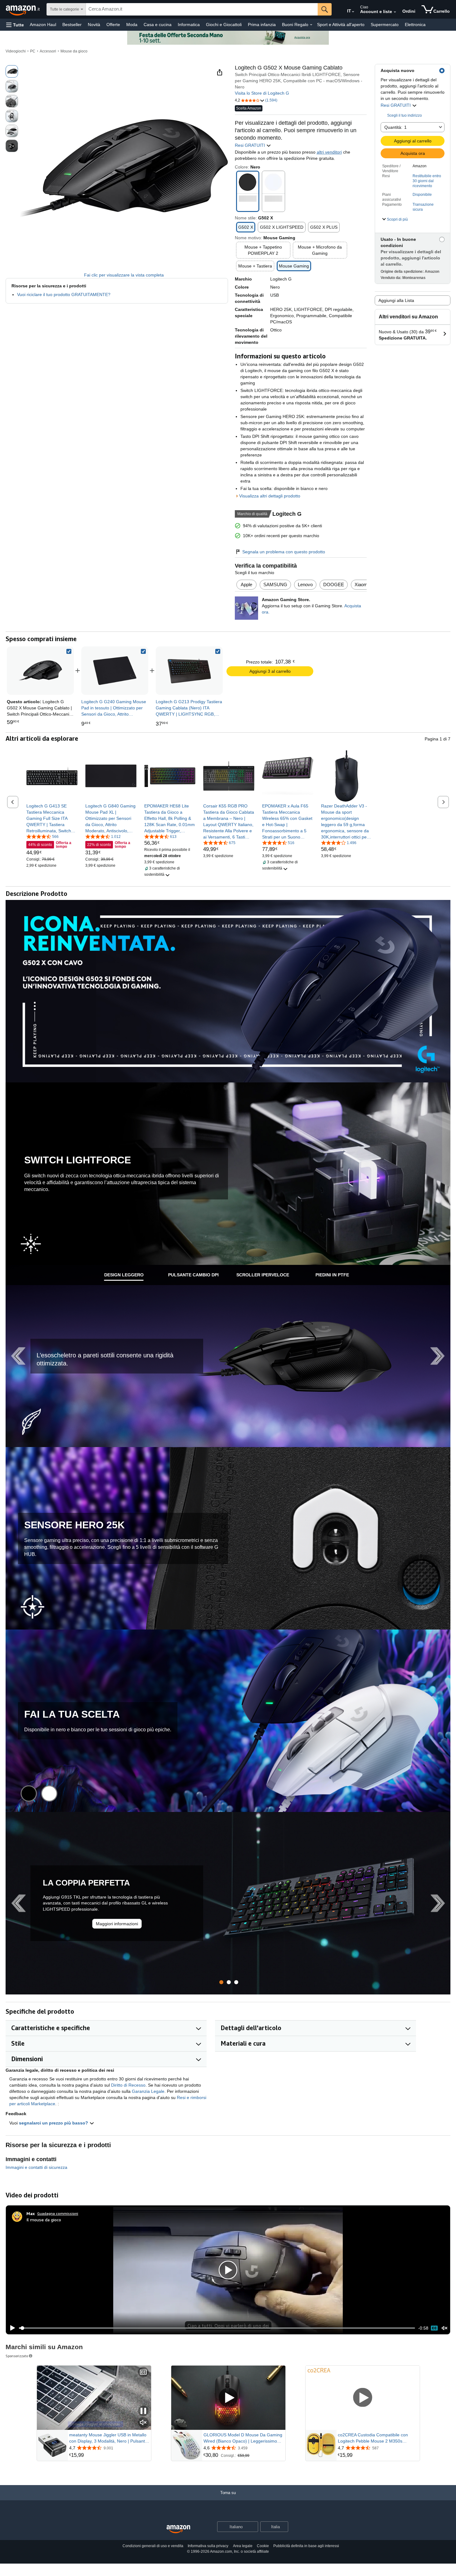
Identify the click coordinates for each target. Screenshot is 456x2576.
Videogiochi (16, 51)
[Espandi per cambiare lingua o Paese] (353, 12)
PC (33, 51)
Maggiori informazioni (117, 1924)
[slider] (217, 2328)
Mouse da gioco (74, 51)
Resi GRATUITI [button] (396, 105)
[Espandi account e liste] (395, 12)
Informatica (189, 25)
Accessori (48, 51)
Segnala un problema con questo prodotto (284, 552)
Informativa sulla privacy (208, 2546)
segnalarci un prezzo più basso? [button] (54, 2123)
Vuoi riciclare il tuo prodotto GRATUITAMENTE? (64, 294)
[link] (115, 671)
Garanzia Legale (148, 2091)
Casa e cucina (158, 25)
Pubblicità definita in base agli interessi (306, 2546)
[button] (15, 25)
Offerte (113, 25)
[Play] (11, 2328)
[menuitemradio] (434, 2328)
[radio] (12, 71)
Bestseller (72, 25)
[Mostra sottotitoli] (143, 2373)
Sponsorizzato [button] (17, 2356)
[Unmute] (445, 2328)
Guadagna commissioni (58, 2213)
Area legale (243, 2546)
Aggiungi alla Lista (396, 300)
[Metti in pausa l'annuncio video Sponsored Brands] (143, 2411)
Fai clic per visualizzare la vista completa (124, 275)
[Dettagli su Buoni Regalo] (311, 25)
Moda (132, 25)
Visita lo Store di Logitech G (262, 93)
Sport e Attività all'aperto (341, 25)
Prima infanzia (262, 25)
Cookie (263, 2546)
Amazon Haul (43, 25)
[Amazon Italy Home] (178, 2529)
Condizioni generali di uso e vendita (153, 2546)
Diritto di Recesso (128, 2085)
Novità (94, 25)
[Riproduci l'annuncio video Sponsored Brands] (228, 2398)
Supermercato (385, 25)
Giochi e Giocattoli (224, 25)
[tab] (124, 1275)
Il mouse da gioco (44, 2220)
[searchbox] (202, 9)
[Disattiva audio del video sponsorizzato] (143, 2423)
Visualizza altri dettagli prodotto (270, 496)
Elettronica (415, 25)
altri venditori (329, 152)
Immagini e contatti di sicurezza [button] (36, 2167)
